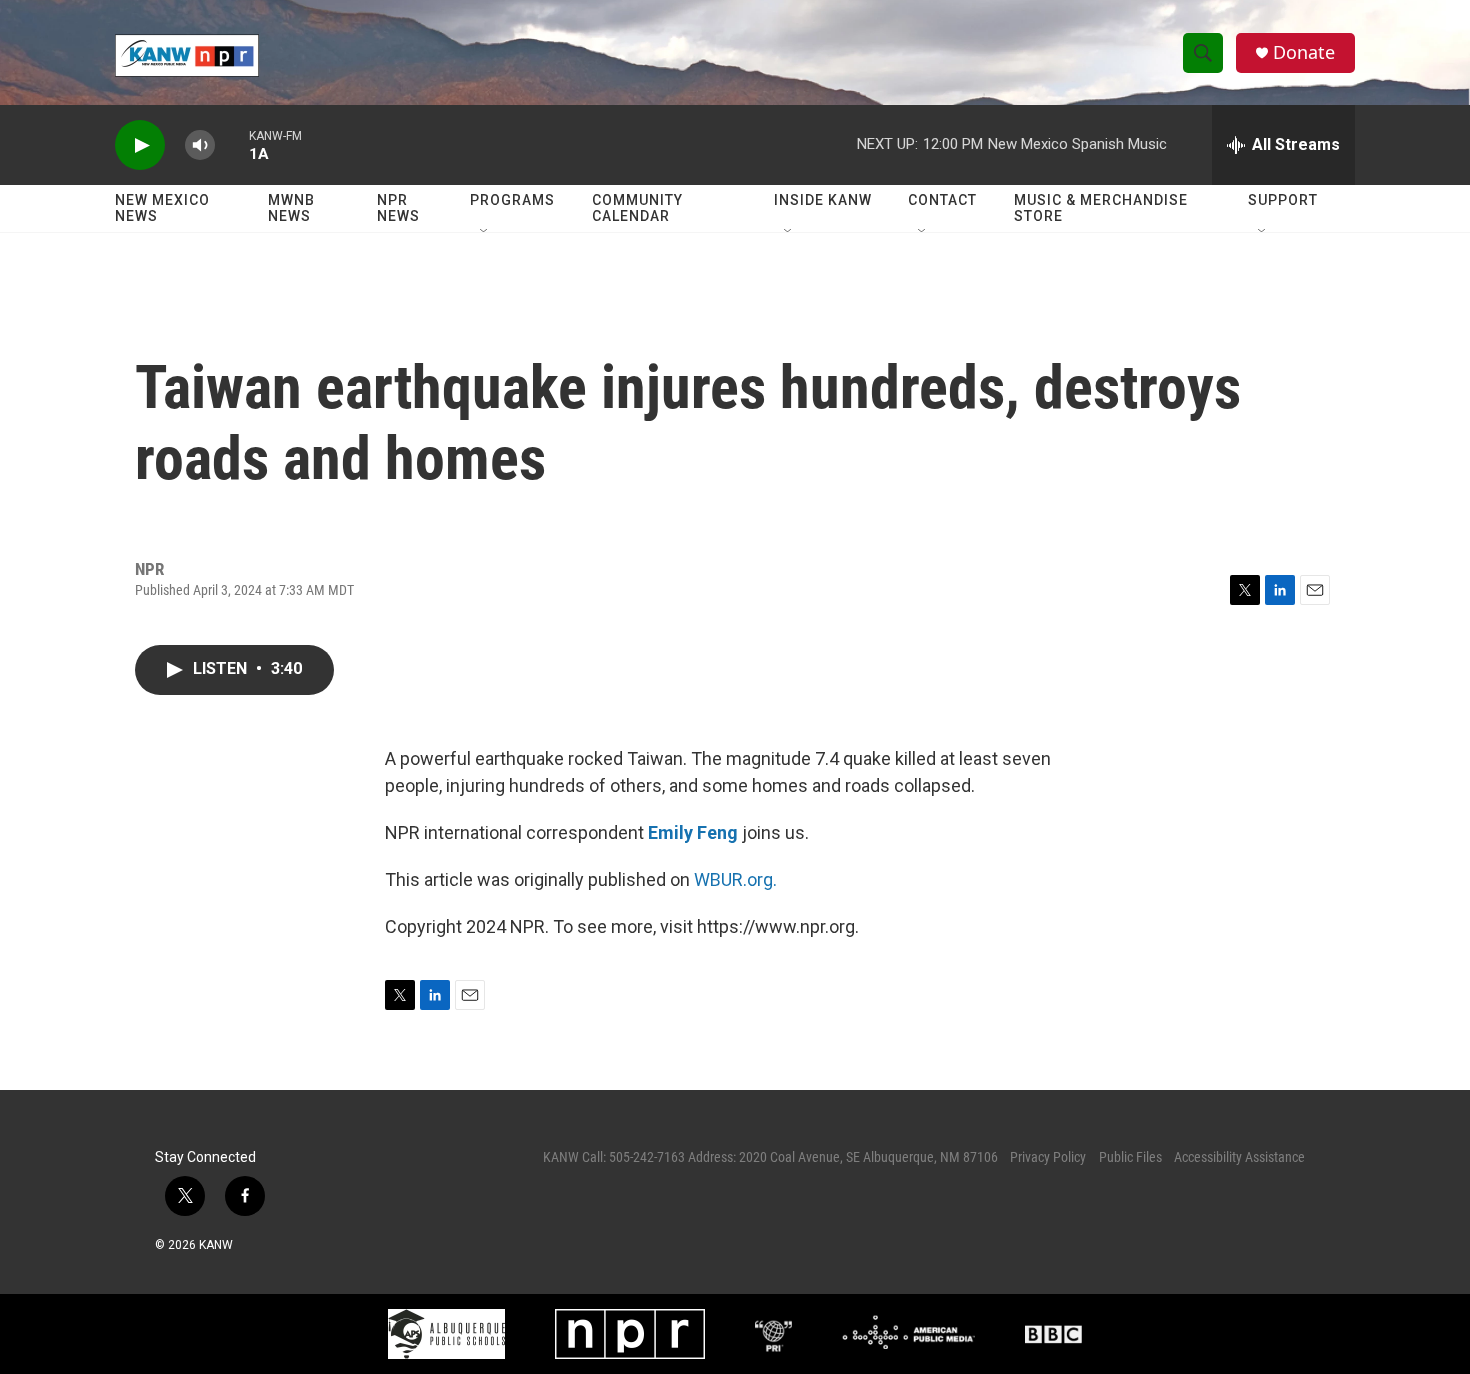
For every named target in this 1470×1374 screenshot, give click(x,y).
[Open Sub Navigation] (485, 232)
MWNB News (291, 208)
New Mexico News (162, 208)
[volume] (200, 145)
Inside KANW (823, 200)
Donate (1304, 52)
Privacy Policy (1048, 1157)
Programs (512, 200)
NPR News (398, 208)
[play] (140, 145)
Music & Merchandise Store (1101, 208)
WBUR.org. (735, 879)
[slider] (232, 144)
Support (1283, 200)
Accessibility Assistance (1239, 1157)
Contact (942, 200)
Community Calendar (637, 208)
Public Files (1130, 1157)
